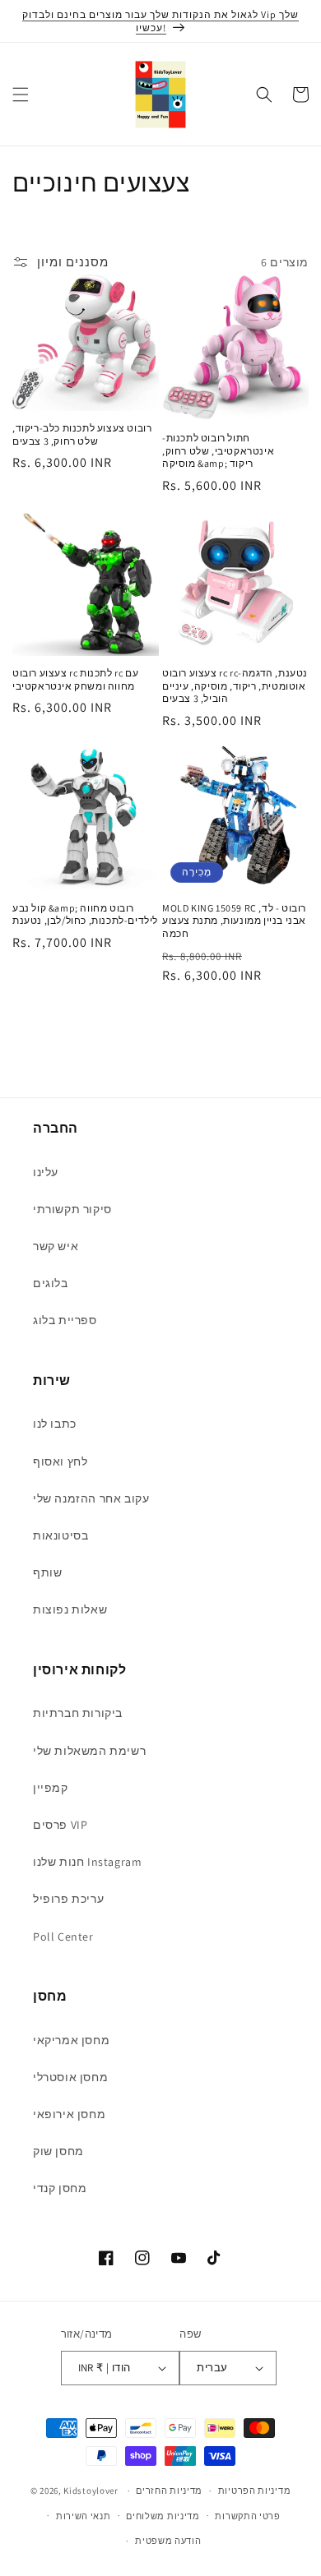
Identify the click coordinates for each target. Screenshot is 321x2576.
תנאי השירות (84, 2516)
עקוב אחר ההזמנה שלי (91, 1498)
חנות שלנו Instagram (87, 1862)
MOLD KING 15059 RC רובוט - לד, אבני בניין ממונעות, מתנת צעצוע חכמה (234, 921)
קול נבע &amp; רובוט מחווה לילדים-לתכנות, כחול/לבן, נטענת (85, 914)
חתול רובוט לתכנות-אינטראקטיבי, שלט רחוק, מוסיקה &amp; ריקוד (218, 450)
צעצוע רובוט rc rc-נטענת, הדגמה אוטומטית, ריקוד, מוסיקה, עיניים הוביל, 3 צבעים (235, 686)
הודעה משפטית (168, 2541)
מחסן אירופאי (69, 2114)
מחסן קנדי (60, 2188)
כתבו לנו (55, 1424)
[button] (21, 95)
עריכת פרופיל (68, 1899)
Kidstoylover (91, 2491)
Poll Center (63, 1937)
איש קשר (56, 1246)
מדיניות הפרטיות (255, 2491)
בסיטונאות (60, 1535)
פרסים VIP (60, 1825)
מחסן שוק (58, 2151)
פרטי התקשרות (247, 2516)
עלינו (46, 1172)
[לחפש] (264, 95)
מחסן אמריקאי (71, 2040)
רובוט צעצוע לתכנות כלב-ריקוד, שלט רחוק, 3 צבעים (82, 434)
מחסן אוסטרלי (70, 2077)
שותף (47, 1572)
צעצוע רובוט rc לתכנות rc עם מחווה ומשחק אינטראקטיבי (75, 679)
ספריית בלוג (65, 1320)
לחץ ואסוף (60, 1461)
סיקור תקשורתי (72, 1209)
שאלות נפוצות (70, 1609)
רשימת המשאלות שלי (89, 1751)
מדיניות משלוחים (163, 2516)
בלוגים (51, 1283)
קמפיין (51, 1788)
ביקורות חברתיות (78, 1713)
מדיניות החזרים (169, 2491)
